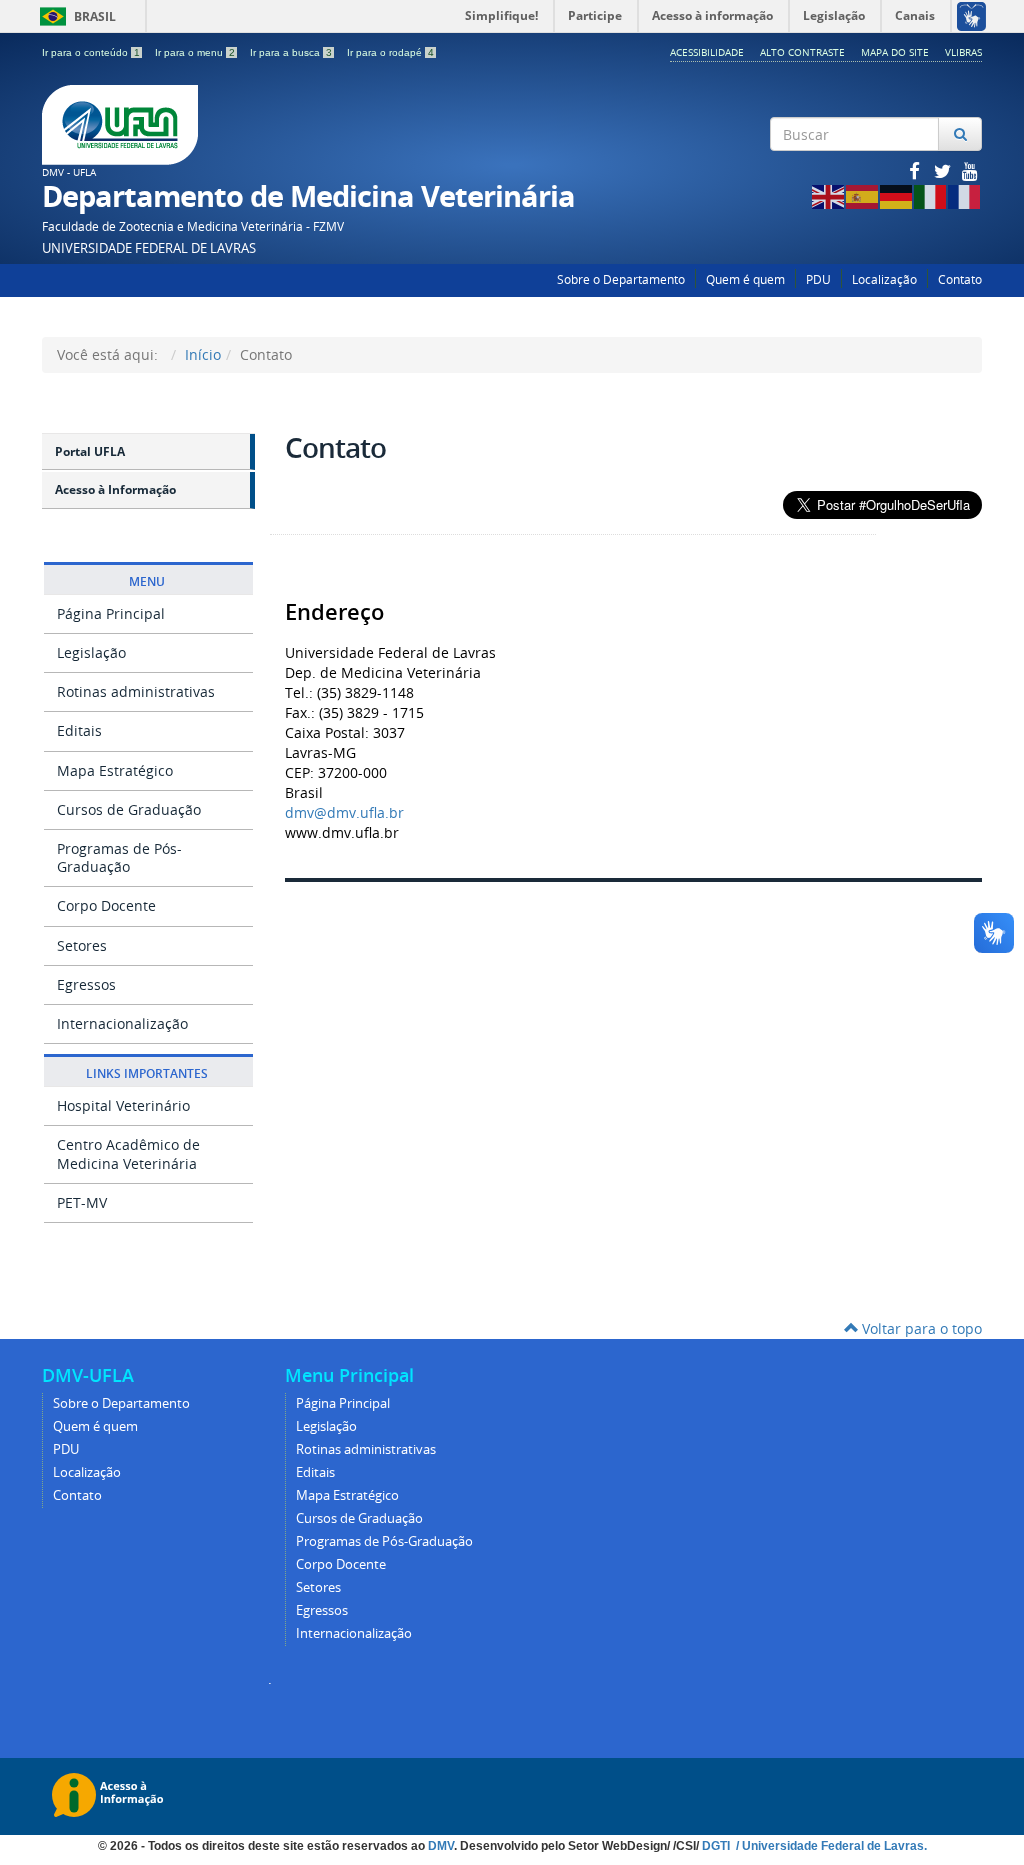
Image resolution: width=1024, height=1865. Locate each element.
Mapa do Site (895, 52)
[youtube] (970, 170)
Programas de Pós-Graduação (119, 857)
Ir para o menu (195, 52)
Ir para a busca (291, 52)
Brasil (74, 16)
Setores (82, 945)
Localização (884, 279)
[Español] (863, 195)
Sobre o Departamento (621, 279)
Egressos (86, 984)
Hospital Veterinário (123, 1105)
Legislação (91, 652)
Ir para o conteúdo (91, 52)
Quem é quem (745, 279)
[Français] (965, 195)
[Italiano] (931, 195)
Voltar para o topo (920, 1328)
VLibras (963, 52)
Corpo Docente (106, 905)
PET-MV (82, 1202)
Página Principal (111, 613)
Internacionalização (122, 1023)
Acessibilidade (707, 52)
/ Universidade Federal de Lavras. (830, 1846)
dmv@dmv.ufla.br (344, 812)
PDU (818, 279)
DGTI (717, 1846)
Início (203, 354)
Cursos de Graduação (129, 809)
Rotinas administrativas (136, 691)
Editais (79, 730)
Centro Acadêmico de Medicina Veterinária (128, 1153)
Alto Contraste (802, 52)
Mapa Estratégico (115, 770)
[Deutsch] (897, 195)
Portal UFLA (90, 451)
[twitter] (944, 170)
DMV (441, 1846)
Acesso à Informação (115, 489)
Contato (960, 279)
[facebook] (916, 170)
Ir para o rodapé (390, 52)
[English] (829, 195)
